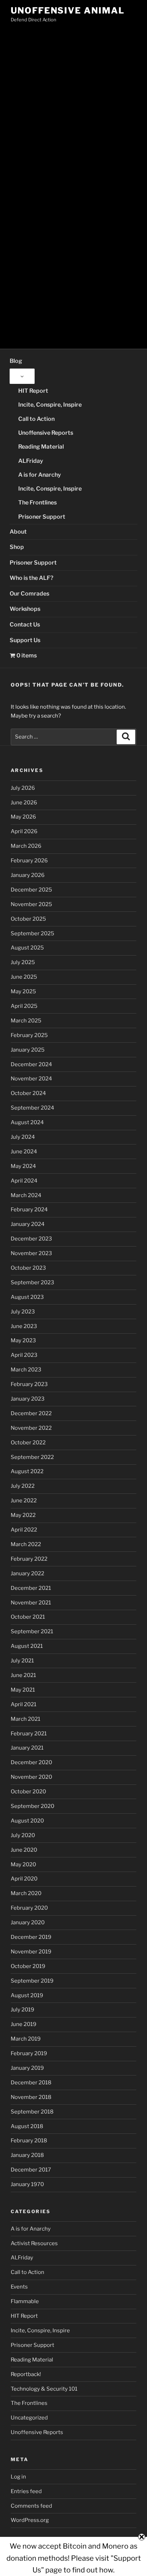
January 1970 (27, 2184)
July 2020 (23, 1835)
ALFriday (31, 461)
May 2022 (23, 1515)
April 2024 (24, 1181)
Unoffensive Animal (68, 10)
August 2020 (27, 1821)
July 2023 (23, 1312)
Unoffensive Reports (46, 433)
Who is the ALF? (32, 578)
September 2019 (32, 1981)
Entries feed (26, 2491)
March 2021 (26, 1719)
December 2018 (31, 2083)
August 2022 (27, 1471)
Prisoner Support (42, 517)
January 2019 (27, 2068)
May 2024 (23, 1166)
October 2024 (28, 1093)
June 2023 (24, 1326)
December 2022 (31, 1413)
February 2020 (29, 1908)
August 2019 (27, 1995)
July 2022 (23, 1486)
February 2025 (29, 1035)
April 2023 (24, 1355)
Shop (17, 547)
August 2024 (27, 1122)
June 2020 (24, 1850)
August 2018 (27, 2126)
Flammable (25, 2301)
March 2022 (26, 1544)
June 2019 (24, 2024)
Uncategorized (29, 2418)
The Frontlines (37, 502)
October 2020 (28, 1792)
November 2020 (31, 1777)
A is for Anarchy (40, 475)
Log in (18, 2477)
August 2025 (27, 948)
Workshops (25, 609)
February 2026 (29, 861)
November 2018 (31, 2097)
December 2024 (31, 1064)
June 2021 (23, 1675)
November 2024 (31, 1079)
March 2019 (26, 2039)
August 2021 (27, 1646)
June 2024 (24, 1152)
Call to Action (36, 419)
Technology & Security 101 (44, 2389)
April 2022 (24, 1530)
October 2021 (28, 1617)
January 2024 (28, 1224)
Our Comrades (29, 594)
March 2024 (26, 1195)
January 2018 (27, 2155)
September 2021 (32, 1631)
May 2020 (23, 1864)
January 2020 (28, 1922)
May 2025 (23, 991)
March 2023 (26, 1370)
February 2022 (29, 1559)
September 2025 (32, 933)
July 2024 (23, 1137)
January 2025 (28, 1050)
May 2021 (23, 1690)
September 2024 (32, 1108)
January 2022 (27, 1573)
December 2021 (31, 1588)
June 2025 (24, 977)
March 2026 (26, 846)
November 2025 (31, 904)
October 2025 (28, 919)
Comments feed (31, 2506)
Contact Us (25, 625)
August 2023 (27, 1297)
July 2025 (23, 962)
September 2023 (32, 1282)
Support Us (25, 640)
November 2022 (31, 1428)
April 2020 (24, 1879)
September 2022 (32, 1457)
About (18, 532)
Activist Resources (34, 2243)
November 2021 (31, 1603)
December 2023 (31, 1239)
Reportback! (26, 2374)
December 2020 (31, 1762)
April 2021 (24, 1704)
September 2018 (32, 2112)
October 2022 (28, 1443)
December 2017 (31, 2170)
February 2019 (29, 2053)
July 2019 (22, 2010)
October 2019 (28, 1966)
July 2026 (23, 788)
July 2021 (22, 1661)
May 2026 (23, 817)
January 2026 (28, 875)
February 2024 (29, 1210)
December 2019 (31, 1937)
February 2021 (29, 1734)
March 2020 (26, 1893)
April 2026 (24, 831)
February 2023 (29, 1384)
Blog (16, 361)
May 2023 (23, 1340)
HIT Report (33, 391)
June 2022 (24, 1501)
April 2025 (24, 1006)
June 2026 (24, 803)
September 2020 (32, 1806)
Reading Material (41, 447)
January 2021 (27, 1748)
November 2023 (31, 1253)
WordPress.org (30, 2520)
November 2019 (31, 1952)
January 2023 (28, 1399)
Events (19, 2287)
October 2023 (28, 1268)
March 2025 (26, 1021)
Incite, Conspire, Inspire (50, 405)
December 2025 (31, 890)
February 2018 (29, 2141)
